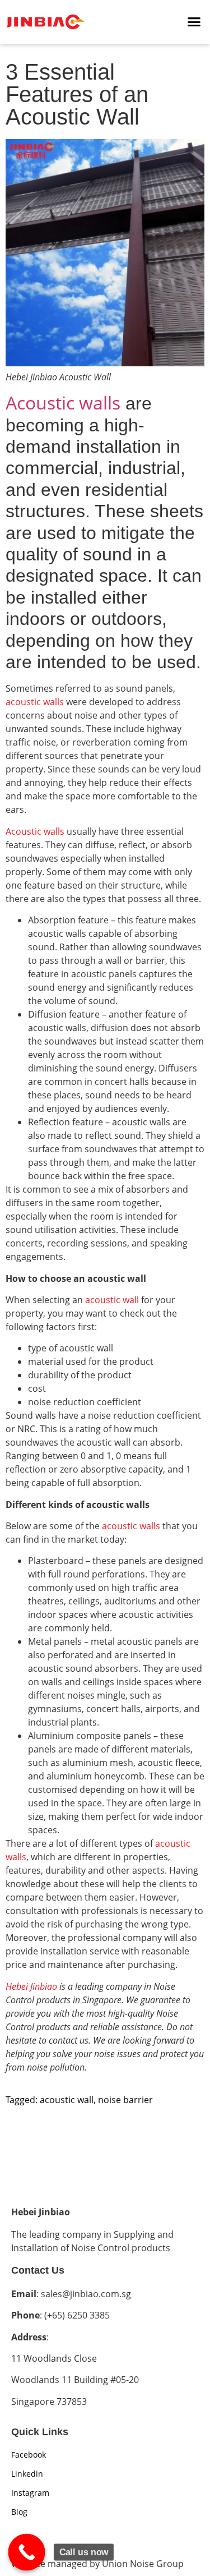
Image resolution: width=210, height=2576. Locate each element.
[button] (194, 22)
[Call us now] (27, 2552)
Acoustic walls (63, 403)
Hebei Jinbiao (31, 1986)
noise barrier (125, 2100)
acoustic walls (35, 702)
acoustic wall (112, 1300)
